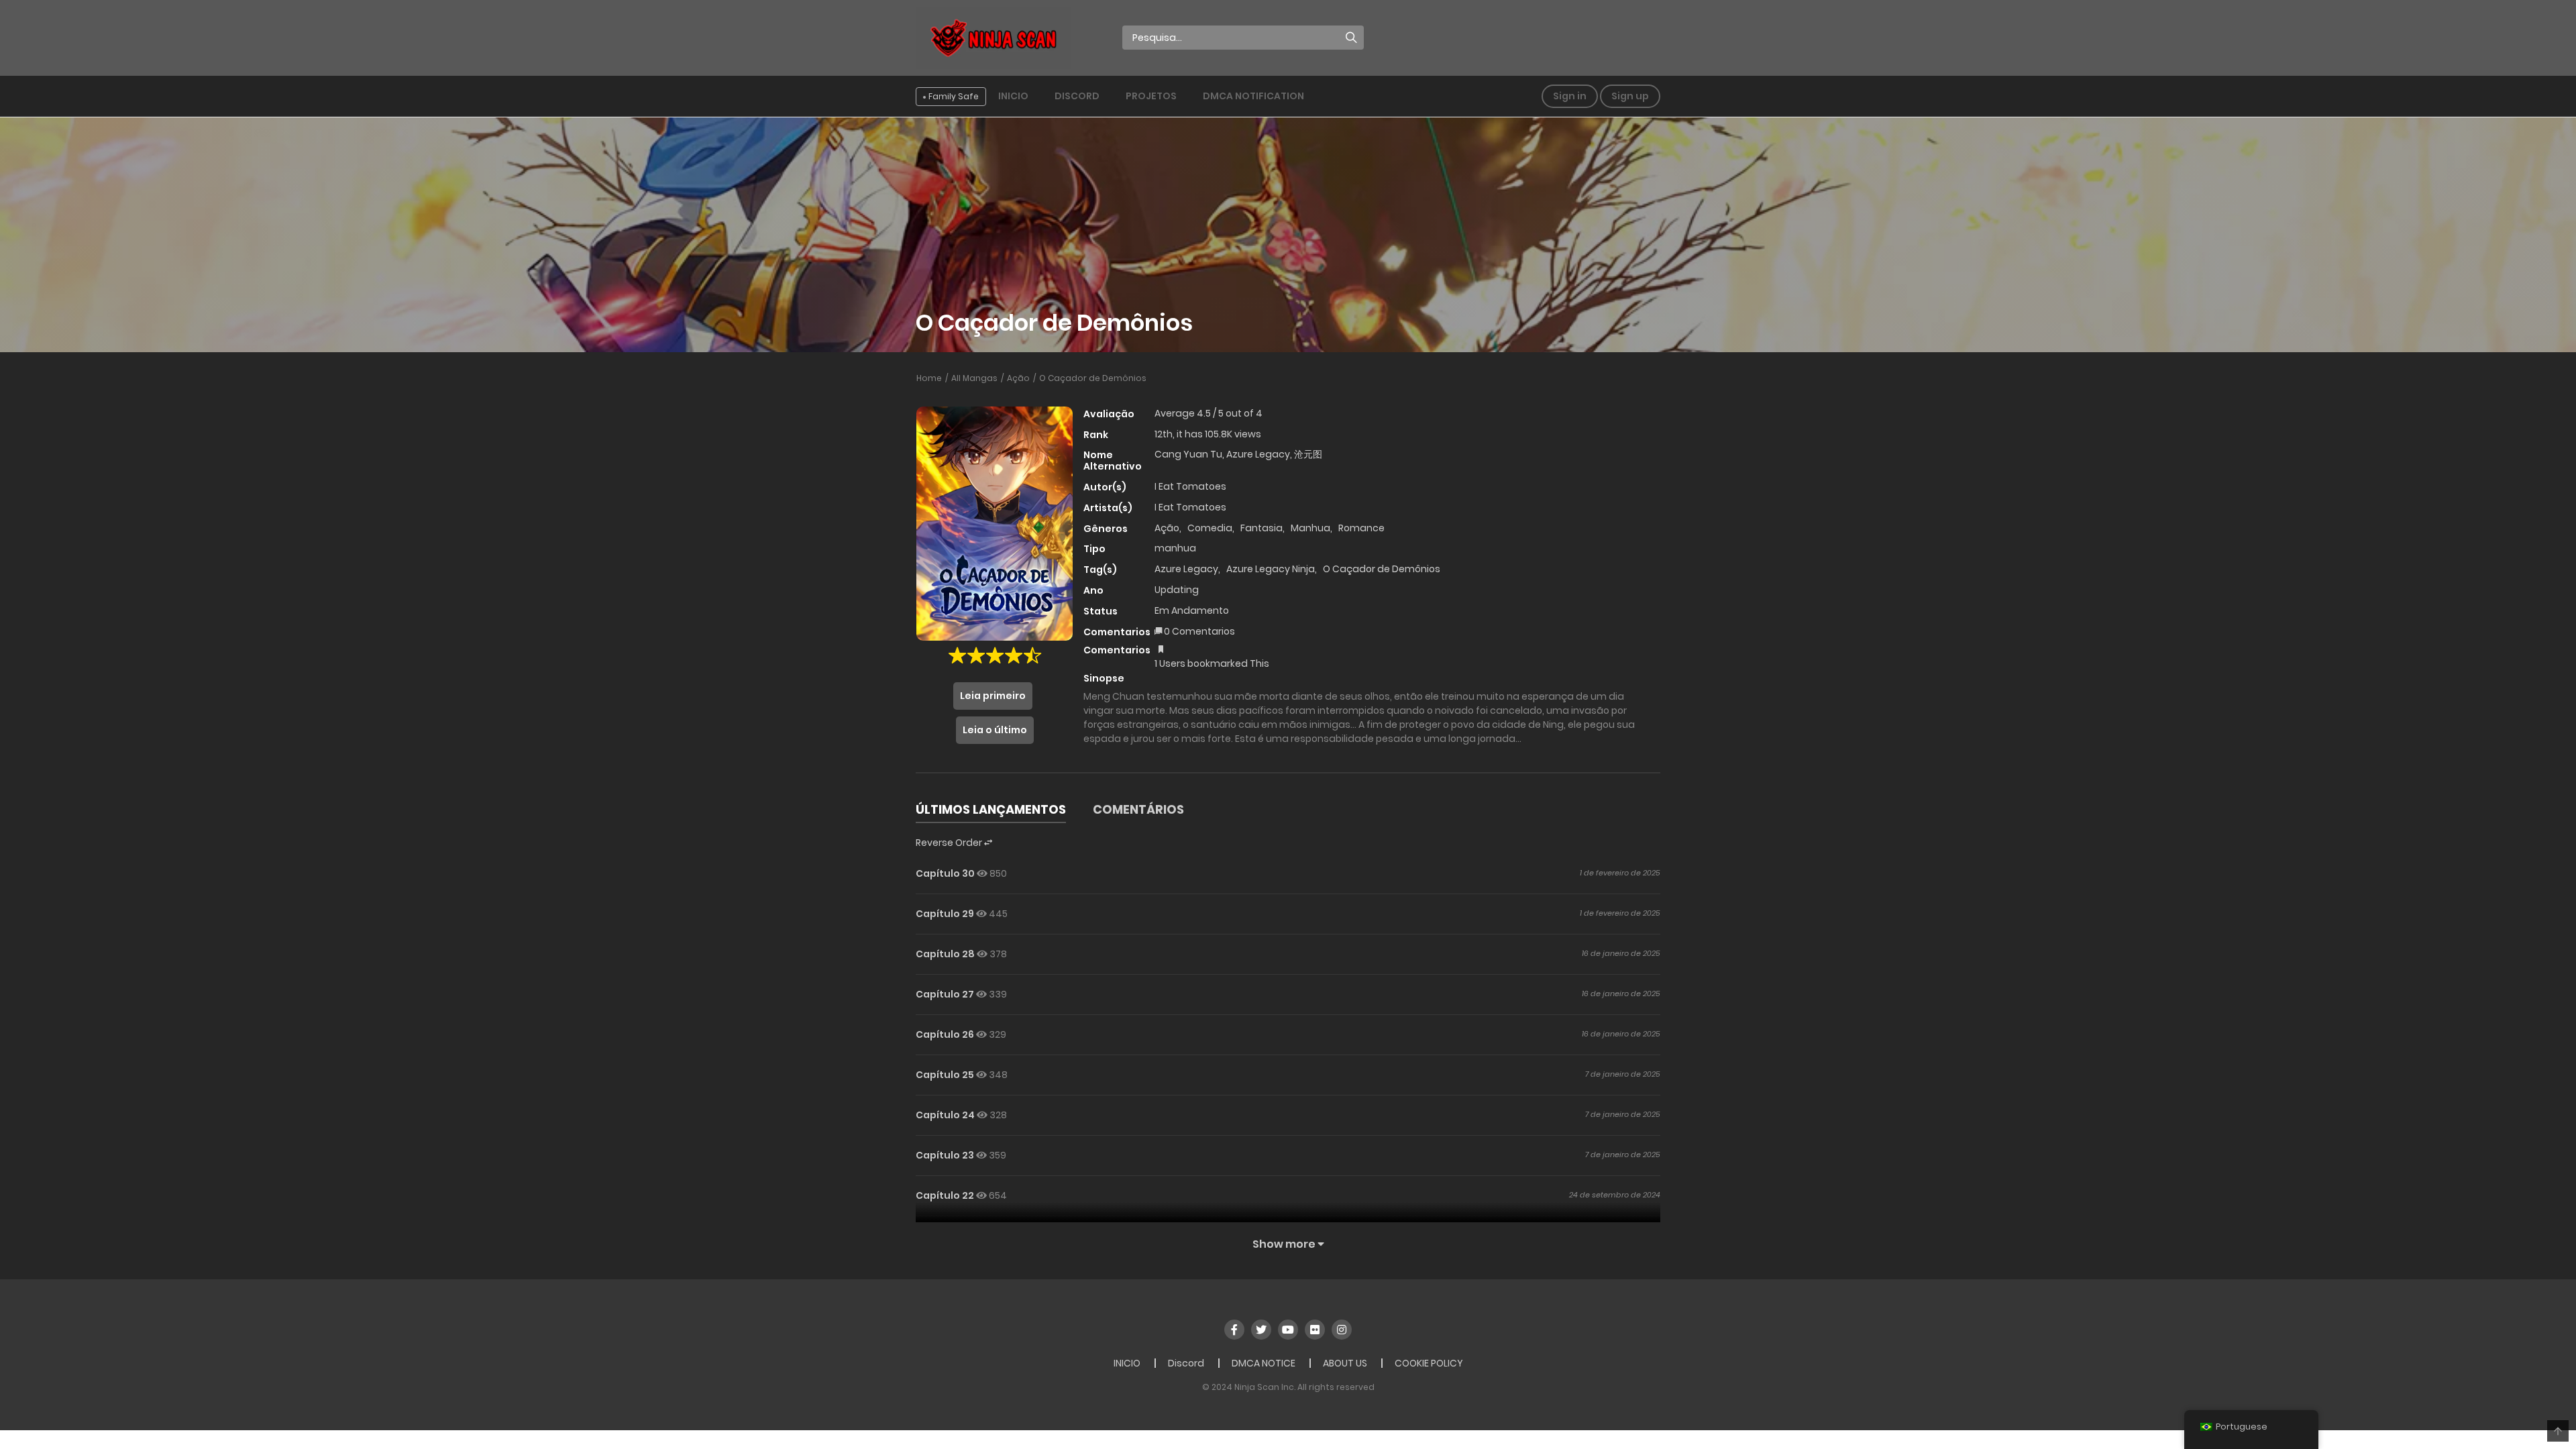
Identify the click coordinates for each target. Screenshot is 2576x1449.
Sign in (1570, 96)
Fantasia (1262, 528)
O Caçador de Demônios (1093, 378)
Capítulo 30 (945, 873)
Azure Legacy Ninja (1271, 569)
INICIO (1013, 96)
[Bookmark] (1161, 649)
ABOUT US (1345, 1363)
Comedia (1210, 528)
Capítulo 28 (945, 954)
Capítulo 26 (945, 1034)
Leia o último (995, 730)
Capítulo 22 (945, 1195)
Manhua (1310, 528)
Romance (1361, 528)
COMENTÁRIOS (1138, 809)
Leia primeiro (993, 696)
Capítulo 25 (945, 1075)
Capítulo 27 (945, 994)
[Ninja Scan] (994, 37)
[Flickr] (1315, 1330)
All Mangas (974, 378)
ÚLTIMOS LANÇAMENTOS (991, 809)
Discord (1077, 96)
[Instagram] (1342, 1330)
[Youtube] (1288, 1330)
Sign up (1630, 96)
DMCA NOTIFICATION (1253, 96)
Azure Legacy (1186, 569)
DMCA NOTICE (1264, 1363)
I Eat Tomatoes (1190, 486)
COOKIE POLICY (1429, 1363)
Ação (1018, 378)
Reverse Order (950, 843)
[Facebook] (1234, 1330)
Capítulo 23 (945, 1155)
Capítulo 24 (945, 1115)
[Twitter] (1261, 1330)
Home (929, 378)
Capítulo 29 (945, 914)
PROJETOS (1151, 96)
